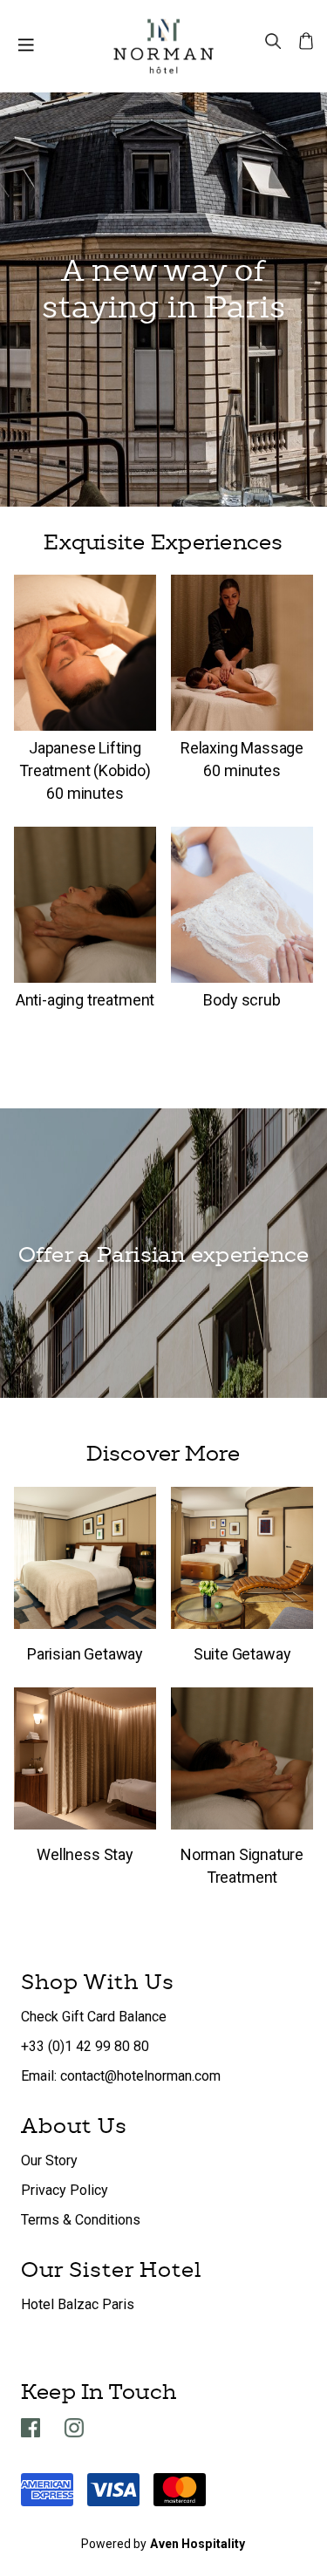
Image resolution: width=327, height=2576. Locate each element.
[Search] (273, 40)
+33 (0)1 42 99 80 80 (85, 2046)
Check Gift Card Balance (94, 2017)
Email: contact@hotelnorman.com (121, 2076)
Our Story (49, 2160)
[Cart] (306, 40)
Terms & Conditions (81, 2220)
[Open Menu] (26, 46)
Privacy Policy (65, 2190)
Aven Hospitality (198, 2544)
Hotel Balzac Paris (78, 2304)
